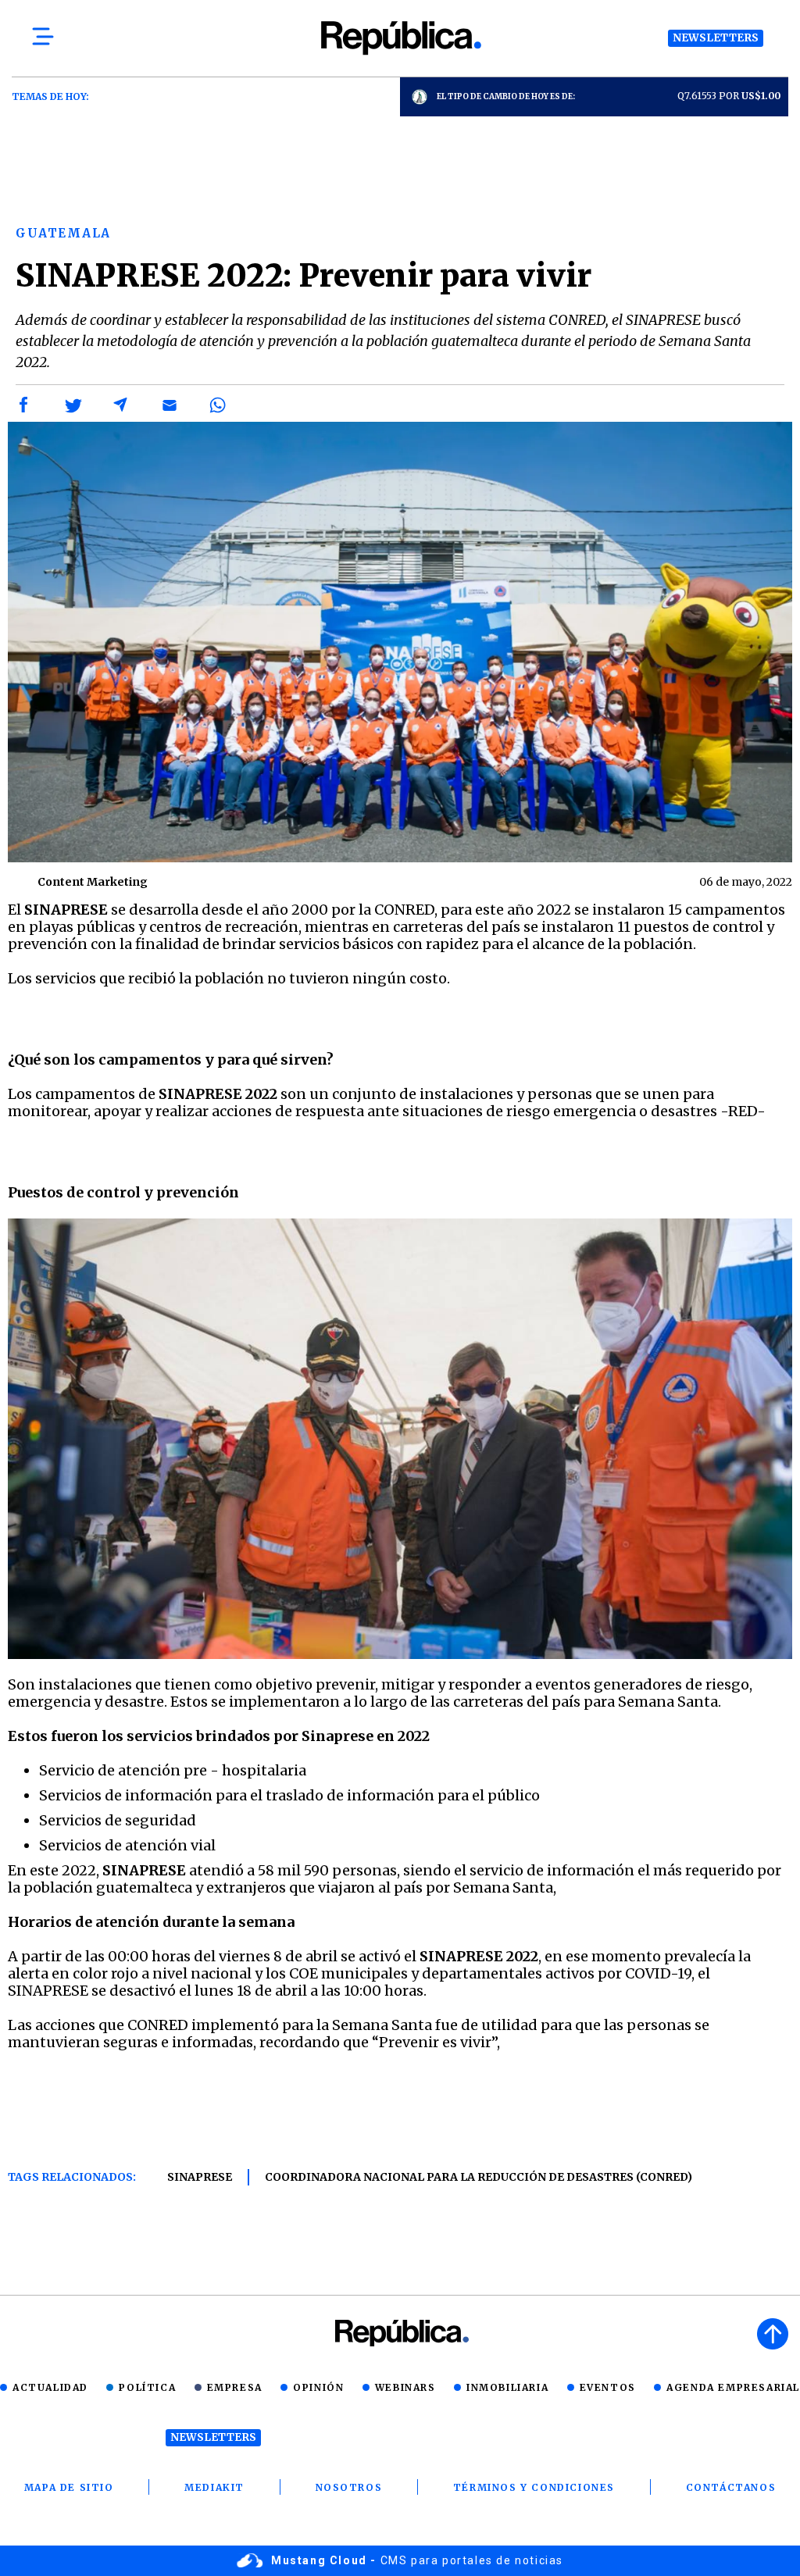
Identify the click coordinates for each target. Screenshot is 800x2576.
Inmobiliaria (507, 2387)
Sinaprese (200, 2177)
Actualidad (50, 2387)
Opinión (318, 2387)
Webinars (405, 2387)
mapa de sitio (69, 2487)
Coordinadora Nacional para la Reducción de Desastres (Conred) (479, 2177)
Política (147, 2387)
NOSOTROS (349, 2487)
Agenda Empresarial (733, 2387)
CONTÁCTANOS (731, 2487)
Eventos (608, 2387)
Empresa (235, 2387)
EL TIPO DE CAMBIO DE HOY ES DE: (506, 96)
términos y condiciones (534, 2487)
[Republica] (400, 38)
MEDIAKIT (214, 2487)
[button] (24, 405)
